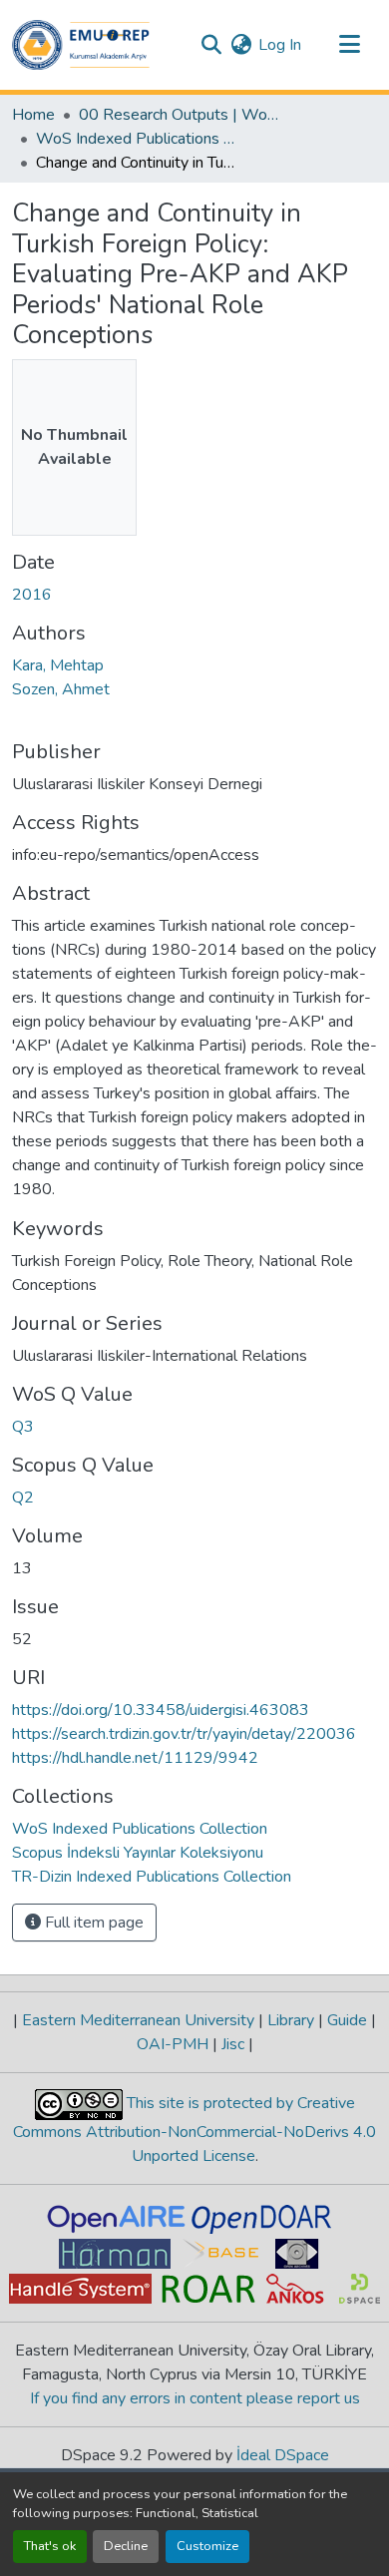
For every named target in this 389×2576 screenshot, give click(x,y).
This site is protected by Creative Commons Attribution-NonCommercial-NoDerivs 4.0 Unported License (194, 2130)
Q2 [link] (23, 1498)
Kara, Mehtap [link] (58, 665)
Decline (126, 2546)
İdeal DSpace (283, 2455)
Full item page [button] (92, 1923)
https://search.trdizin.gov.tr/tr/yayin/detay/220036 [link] (184, 1734)
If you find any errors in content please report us (195, 2398)
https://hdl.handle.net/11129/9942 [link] (135, 1758)
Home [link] (33, 115)
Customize (207, 2546)
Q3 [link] (23, 1427)
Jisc (233, 2044)
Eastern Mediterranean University (138, 2020)
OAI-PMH (175, 2044)
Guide (347, 2020)
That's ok (50, 2546)
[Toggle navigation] (349, 45)
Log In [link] (280, 45)
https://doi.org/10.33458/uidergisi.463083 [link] (161, 1710)
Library (291, 2020)
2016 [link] (32, 595)
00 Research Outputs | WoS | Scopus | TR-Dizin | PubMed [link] (179, 115)
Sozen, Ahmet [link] (61, 689)
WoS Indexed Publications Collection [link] (136, 139)
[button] (81, 45)
